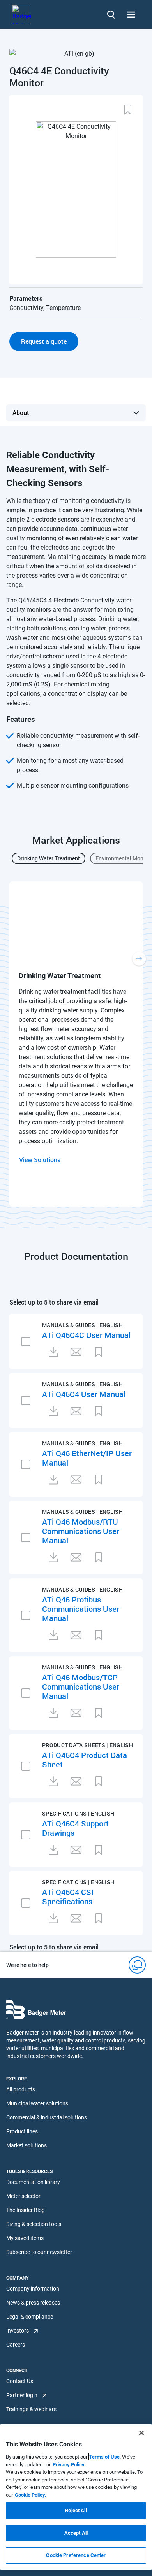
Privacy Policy (69, 2465)
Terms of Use (104, 2457)
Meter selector (23, 2196)
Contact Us (20, 2381)
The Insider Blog (26, 2210)
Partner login (22, 2395)
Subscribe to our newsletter (39, 2252)
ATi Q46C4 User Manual (84, 1394)
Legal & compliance (30, 2317)
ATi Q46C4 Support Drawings (75, 1828)
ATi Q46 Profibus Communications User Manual (81, 1609)
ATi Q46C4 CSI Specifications (68, 1897)
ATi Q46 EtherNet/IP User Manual (87, 1458)
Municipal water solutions (37, 2103)
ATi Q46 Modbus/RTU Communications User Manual (81, 1531)
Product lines (22, 2131)
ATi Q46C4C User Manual (86, 1335)
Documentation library (33, 2182)
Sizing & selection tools (34, 2224)
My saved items (25, 2238)
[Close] (141, 2433)
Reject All (76, 2510)
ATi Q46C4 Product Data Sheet (85, 1760)
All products (21, 2089)
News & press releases (33, 2303)
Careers (16, 2345)
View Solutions (40, 1160)
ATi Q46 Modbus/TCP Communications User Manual (81, 1686)
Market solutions (27, 2145)
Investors (18, 2331)
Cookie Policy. (31, 2495)
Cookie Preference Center (76, 2555)
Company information (33, 2289)
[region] (76, 2497)
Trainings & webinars (31, 2409)
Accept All (76, 2533)
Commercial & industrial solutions (47, 2117)
